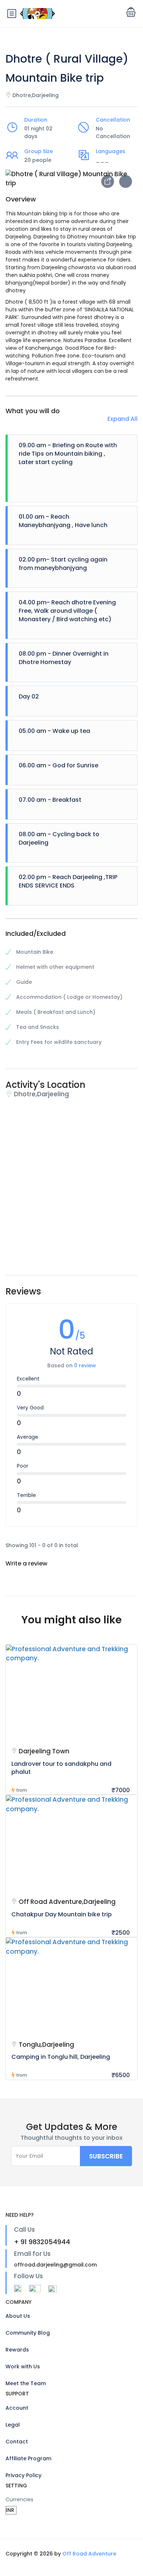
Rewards (17, 2350)
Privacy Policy (23, 2475)
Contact (17, 2442)
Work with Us (23, 2366)
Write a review (27, 1563)
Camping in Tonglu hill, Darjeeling (61, 2057)
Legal (13, 2425)
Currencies (19, 2499)
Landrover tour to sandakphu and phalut (61, 1768)
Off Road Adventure (89, 2554)
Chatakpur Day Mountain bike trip (62, 1914)
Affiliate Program (28, 2458)
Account (17, 2408)
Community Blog (28, 2333)
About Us (18, 2316)
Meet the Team (26, 2383)
